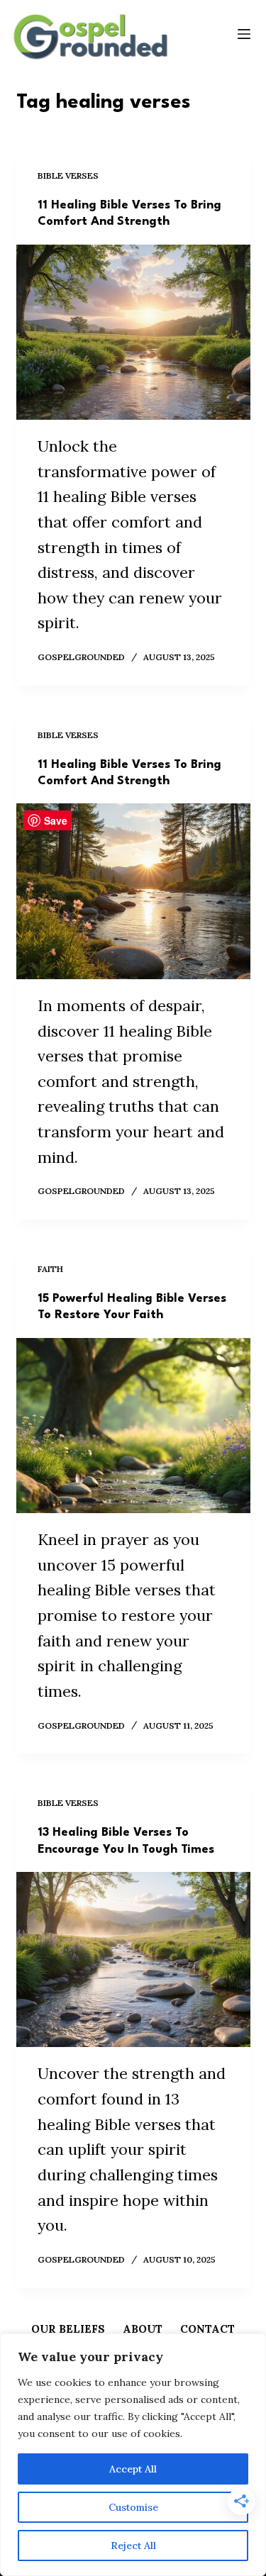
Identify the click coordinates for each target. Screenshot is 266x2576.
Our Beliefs (68, 2329)
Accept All (133, 2469)
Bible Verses (68, 175)
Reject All (133, 2546)
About (143, 2329)
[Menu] (244, 34)
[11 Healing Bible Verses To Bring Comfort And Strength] (133, 333)
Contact (207, 2329)
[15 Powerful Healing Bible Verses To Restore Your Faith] (133, 1426)
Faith (50, 1269)
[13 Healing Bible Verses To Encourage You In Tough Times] (133, 1960)
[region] (133, 2455)
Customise (133, 2507)
